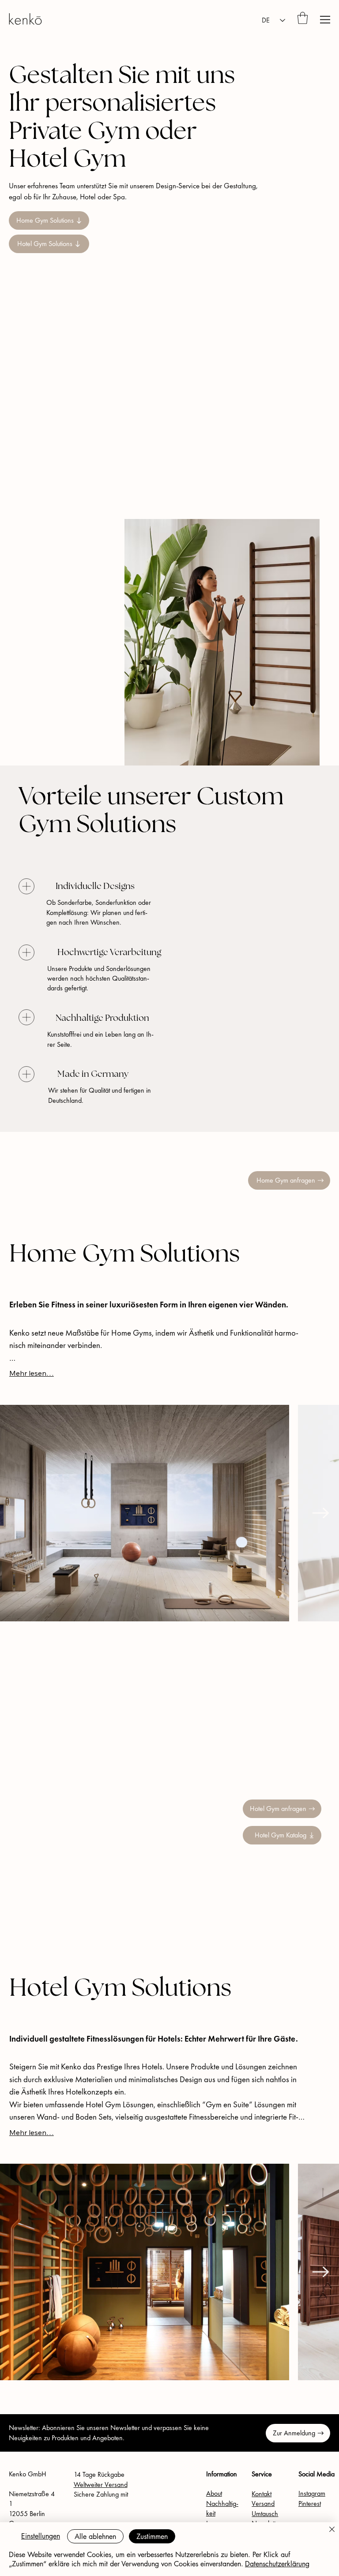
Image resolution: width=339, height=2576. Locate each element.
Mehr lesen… (32, 1373)
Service (262, 2474)
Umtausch (265, 2514)
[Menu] (325, 20)
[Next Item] (320, 1513)
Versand (263, 2503)
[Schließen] (332, 2530)
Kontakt (262, 2494)
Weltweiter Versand (101, 2485)
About (214, 2493)
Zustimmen (152, 2537)
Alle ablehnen (95, 2537)
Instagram (312, 2493)
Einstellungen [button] (41, 2536)
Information (222, 2474)
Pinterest (310, 2503)
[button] (303, 18)
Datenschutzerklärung (277, 2564)
